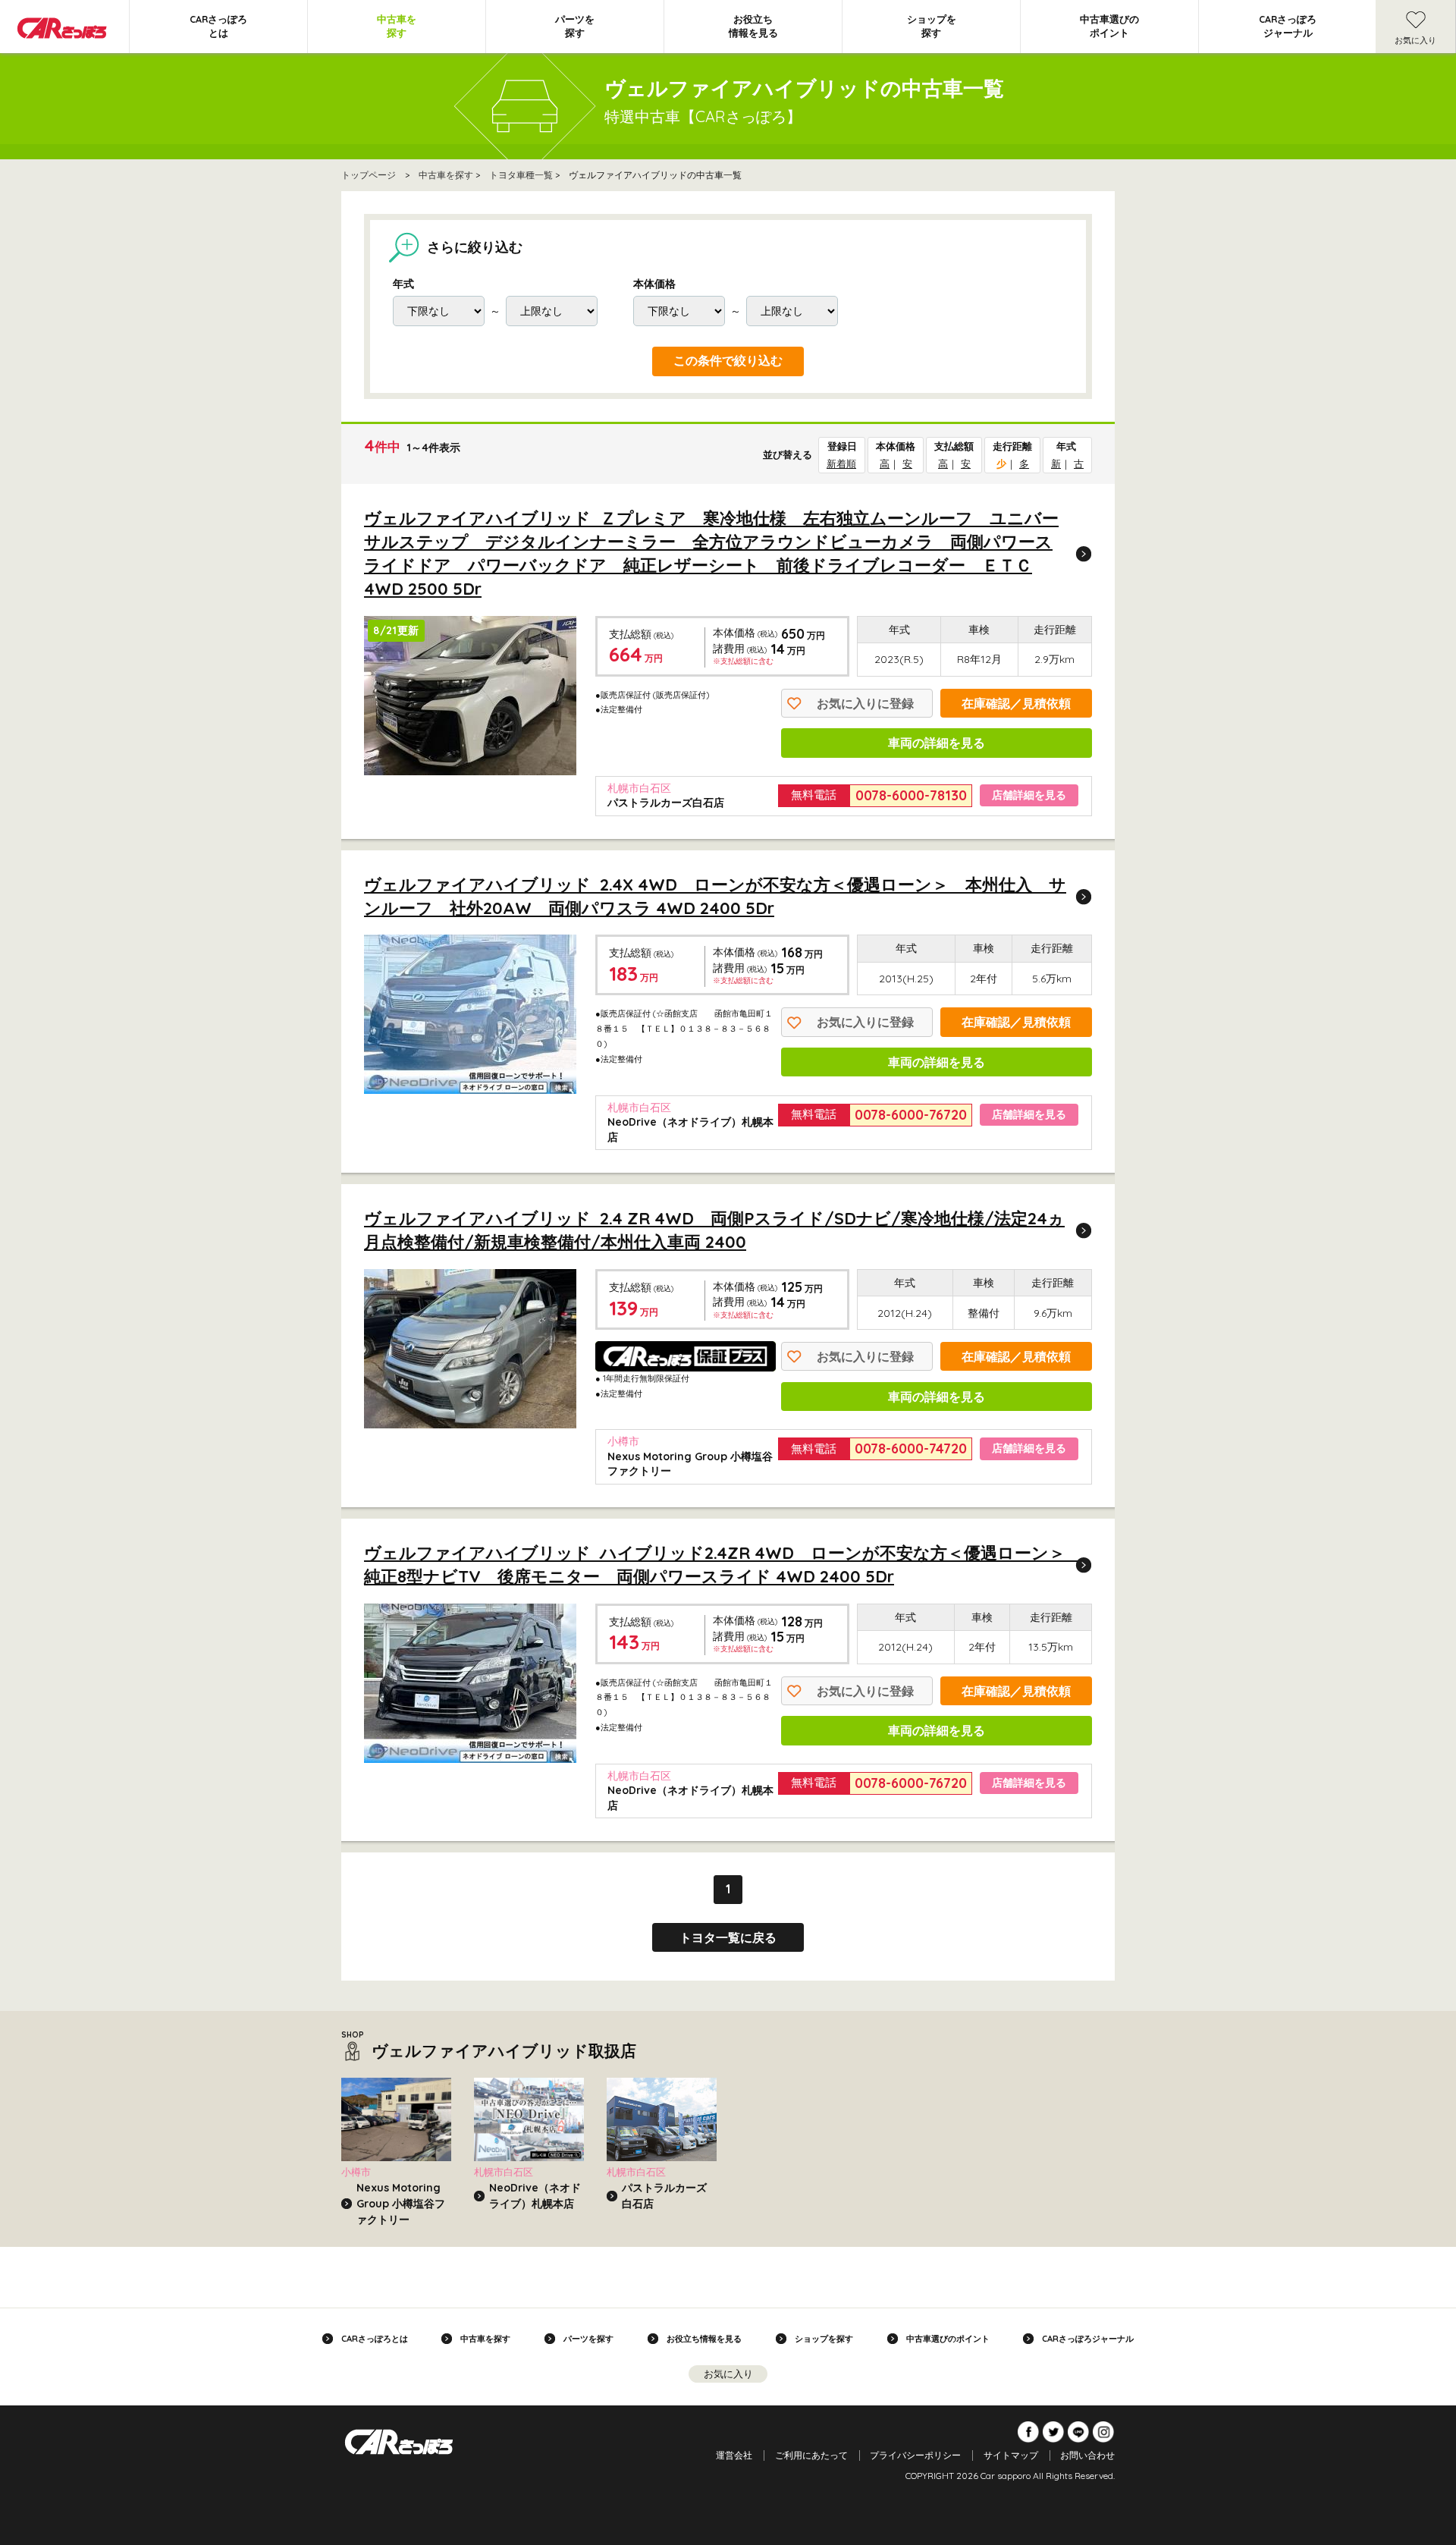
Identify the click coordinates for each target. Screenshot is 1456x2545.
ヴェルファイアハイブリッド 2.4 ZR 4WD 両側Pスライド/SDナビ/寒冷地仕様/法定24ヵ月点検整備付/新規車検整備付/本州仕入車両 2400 (714, 1230)
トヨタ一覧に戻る (728, 1937)
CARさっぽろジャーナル (1288, 26)
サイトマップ (1011, 2455)
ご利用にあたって (811, 2455)
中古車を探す (397, 26)
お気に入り (1415, 40)
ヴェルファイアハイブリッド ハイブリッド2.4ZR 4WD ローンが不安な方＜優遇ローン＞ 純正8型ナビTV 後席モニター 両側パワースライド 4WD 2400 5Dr (723, 1565)
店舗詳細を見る (1029, 795)
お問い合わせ (1087, 2455)
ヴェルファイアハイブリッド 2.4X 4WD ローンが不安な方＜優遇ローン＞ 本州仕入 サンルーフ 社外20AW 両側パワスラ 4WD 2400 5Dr (715, 896)
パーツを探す (575, 26)
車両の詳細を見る (937, 743)
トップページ (369, 175)
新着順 (841, 463)
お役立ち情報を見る (753, 26)
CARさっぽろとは (218, 26)
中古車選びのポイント (1109, 26)
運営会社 (734, 2455)
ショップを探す (932, 26)
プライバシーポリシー (915, 2455)
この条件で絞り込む (728, 361)
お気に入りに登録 (865, 703)
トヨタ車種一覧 (521, 175)
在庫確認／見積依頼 (1016, 703)
